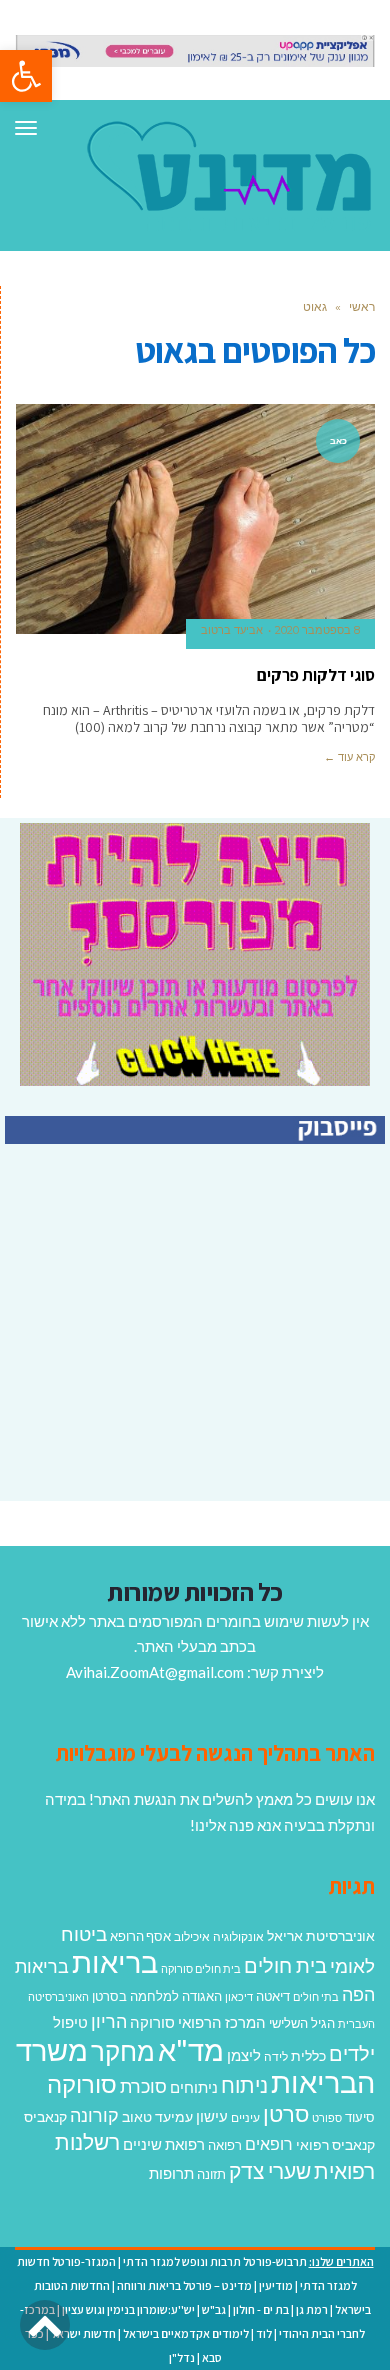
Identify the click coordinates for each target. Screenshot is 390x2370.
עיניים (245, 2117)
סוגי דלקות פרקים (316, 675)
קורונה (94, 2115)
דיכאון (239, 1996)
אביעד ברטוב (232, 630)
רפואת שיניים (164, 2144)
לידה (276, 2056)
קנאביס (45, 2116)
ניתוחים (194, 2087)
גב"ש (214, 2309)
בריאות (115, 1961)
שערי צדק (270, 2171)
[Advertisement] (217, 1359)
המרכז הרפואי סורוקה (198, 2022)
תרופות (171, 2173)
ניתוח (244, 2085)
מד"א (191, 2049)
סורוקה (82, 2084)
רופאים (269, 2143)
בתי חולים (316, 1996)
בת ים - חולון (261, 2309)
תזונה (211, 2174)
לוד (264, 2333)
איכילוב (192, 1936)
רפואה (225, 2145)
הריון (109, 2021)
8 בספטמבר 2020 (317, 630)
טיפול (70, 2022)
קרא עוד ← (349, 757)
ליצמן (244, 2055)
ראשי (362, 306)
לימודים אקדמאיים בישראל (186, 2333)
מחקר (123, 2051)
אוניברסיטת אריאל (321, 1935)
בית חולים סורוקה (201, 1968)
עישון (212, 2116)
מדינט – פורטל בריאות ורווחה (184, 2285)
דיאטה (273, 1996)
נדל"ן (182, 2357)
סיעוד (360, 2117)
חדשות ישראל (83, 2333)
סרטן (286, 2113)
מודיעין (276, 2285)
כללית (308, 2055)
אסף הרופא (140, 1936)
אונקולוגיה (238, 1936)
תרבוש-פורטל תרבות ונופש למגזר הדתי (215, 2261)
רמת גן (312, 2309)
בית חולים (285, 1965)
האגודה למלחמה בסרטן (157, 1996)
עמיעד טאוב (157, 2116)
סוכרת (143, 2086)
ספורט (327, 2117)
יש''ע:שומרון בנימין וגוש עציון (128, 2309)
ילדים (352, 2053)
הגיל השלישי (302, 2023)
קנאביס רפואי (335, 2144)
